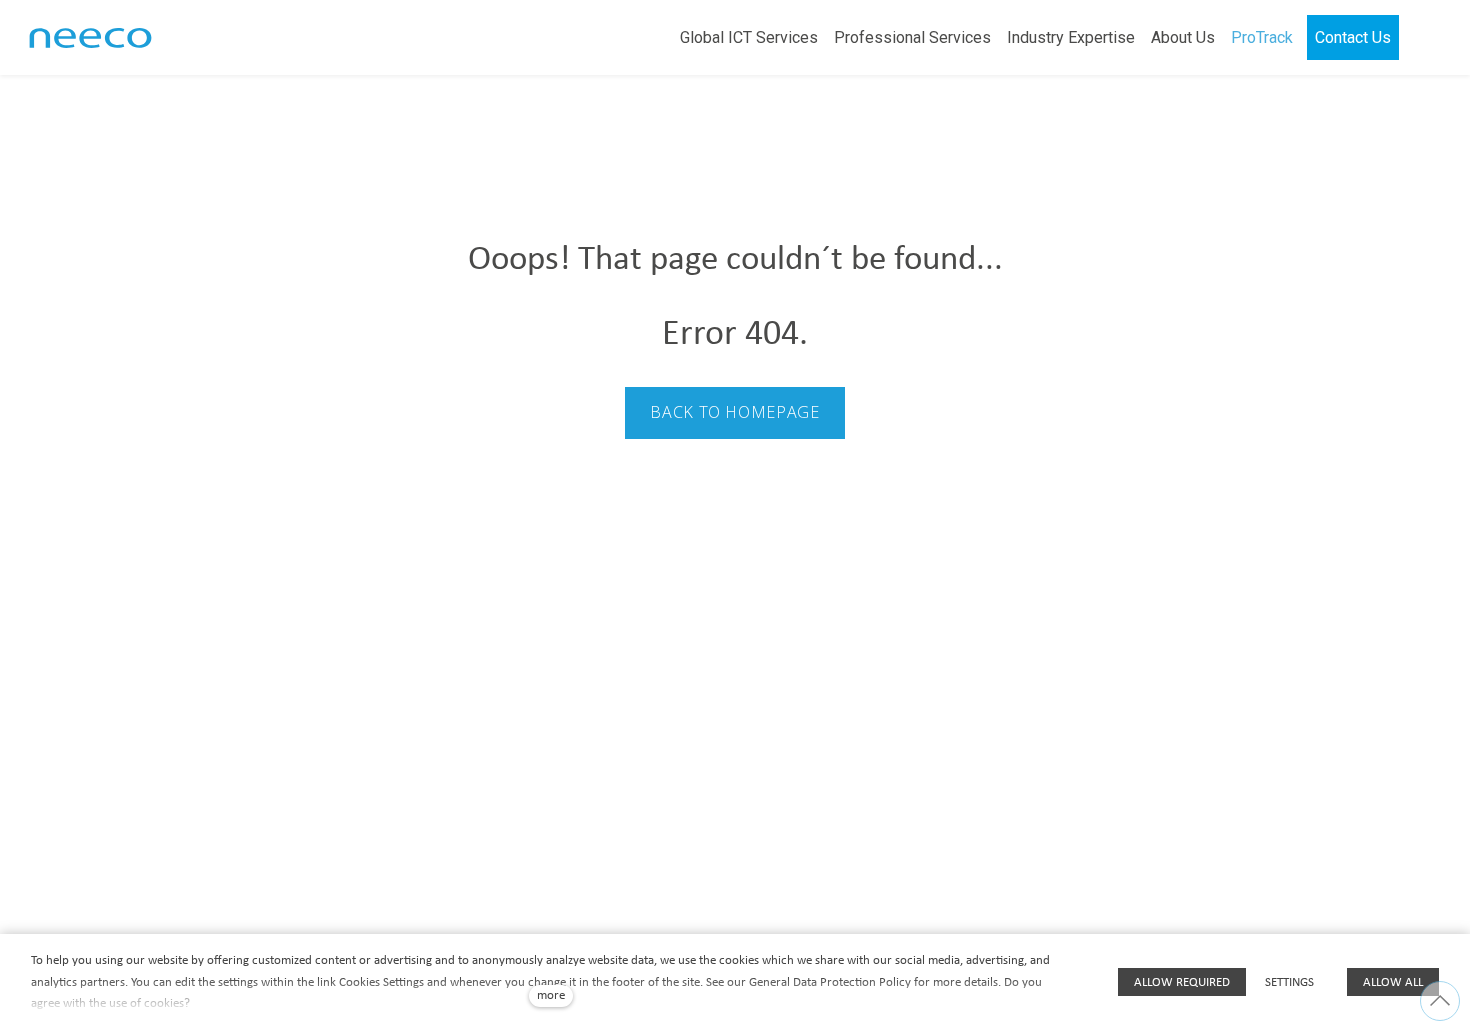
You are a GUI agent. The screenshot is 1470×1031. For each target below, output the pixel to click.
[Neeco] (90, 38)
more (551, 995)
